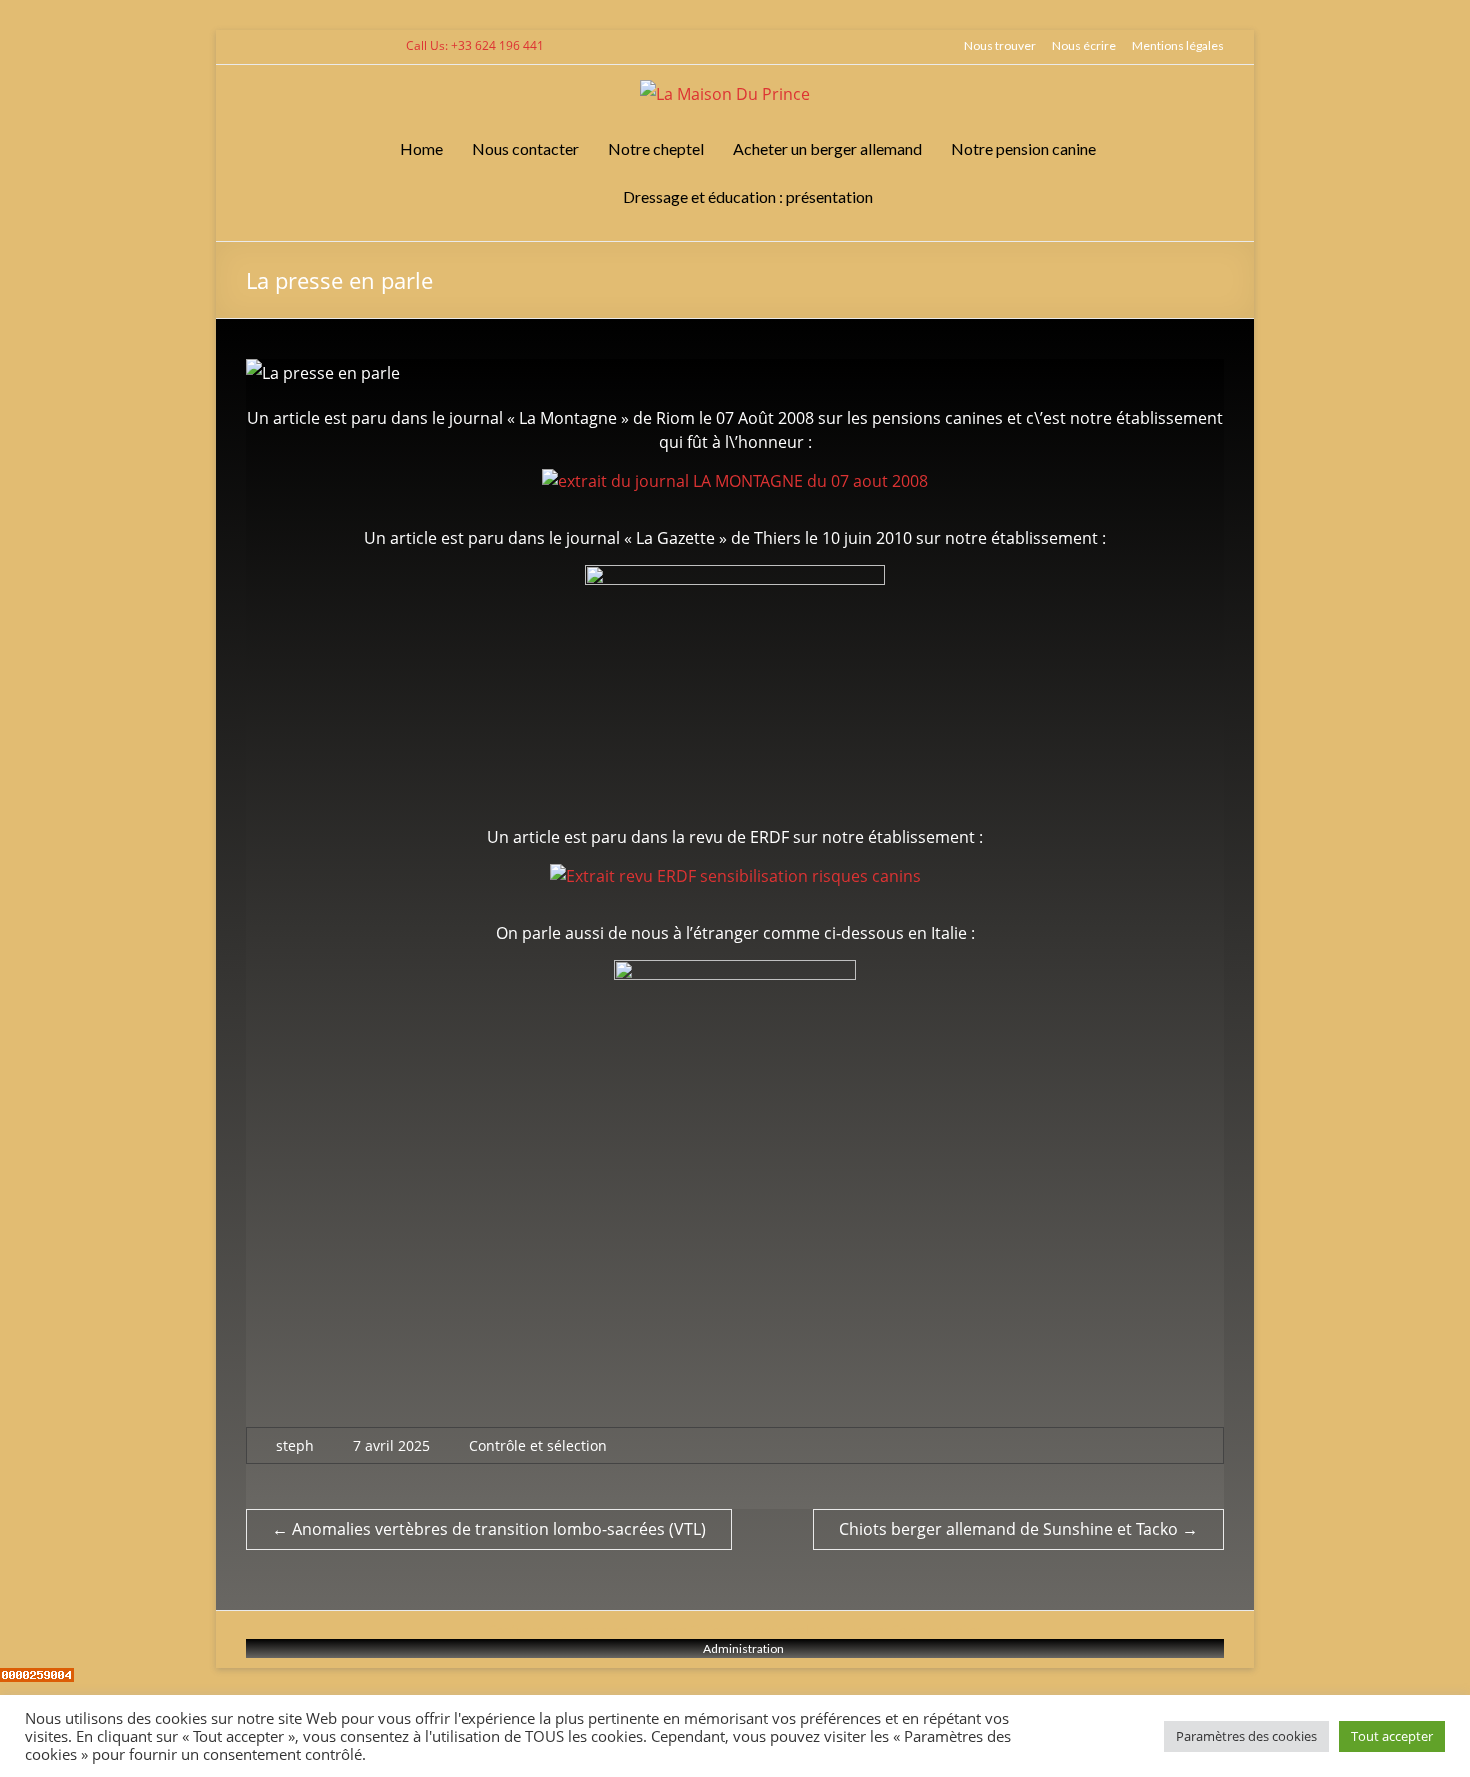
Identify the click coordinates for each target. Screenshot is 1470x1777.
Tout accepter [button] (1392, 1736)
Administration (743, 1648)
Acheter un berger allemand (827, 148)
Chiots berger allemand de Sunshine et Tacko (1018, 1529)
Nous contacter (525, 148)
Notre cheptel (656, 148)
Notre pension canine (1023, 148)
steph (295, 1445)
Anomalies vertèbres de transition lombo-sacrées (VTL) (489, 1529)
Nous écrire (1084, 45)
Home (421, 148)
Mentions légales (1178, 45)
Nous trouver (1000, 45)
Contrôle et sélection (538, 1445)
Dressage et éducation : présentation (748, 196)
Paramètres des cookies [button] (1246, 1736)
